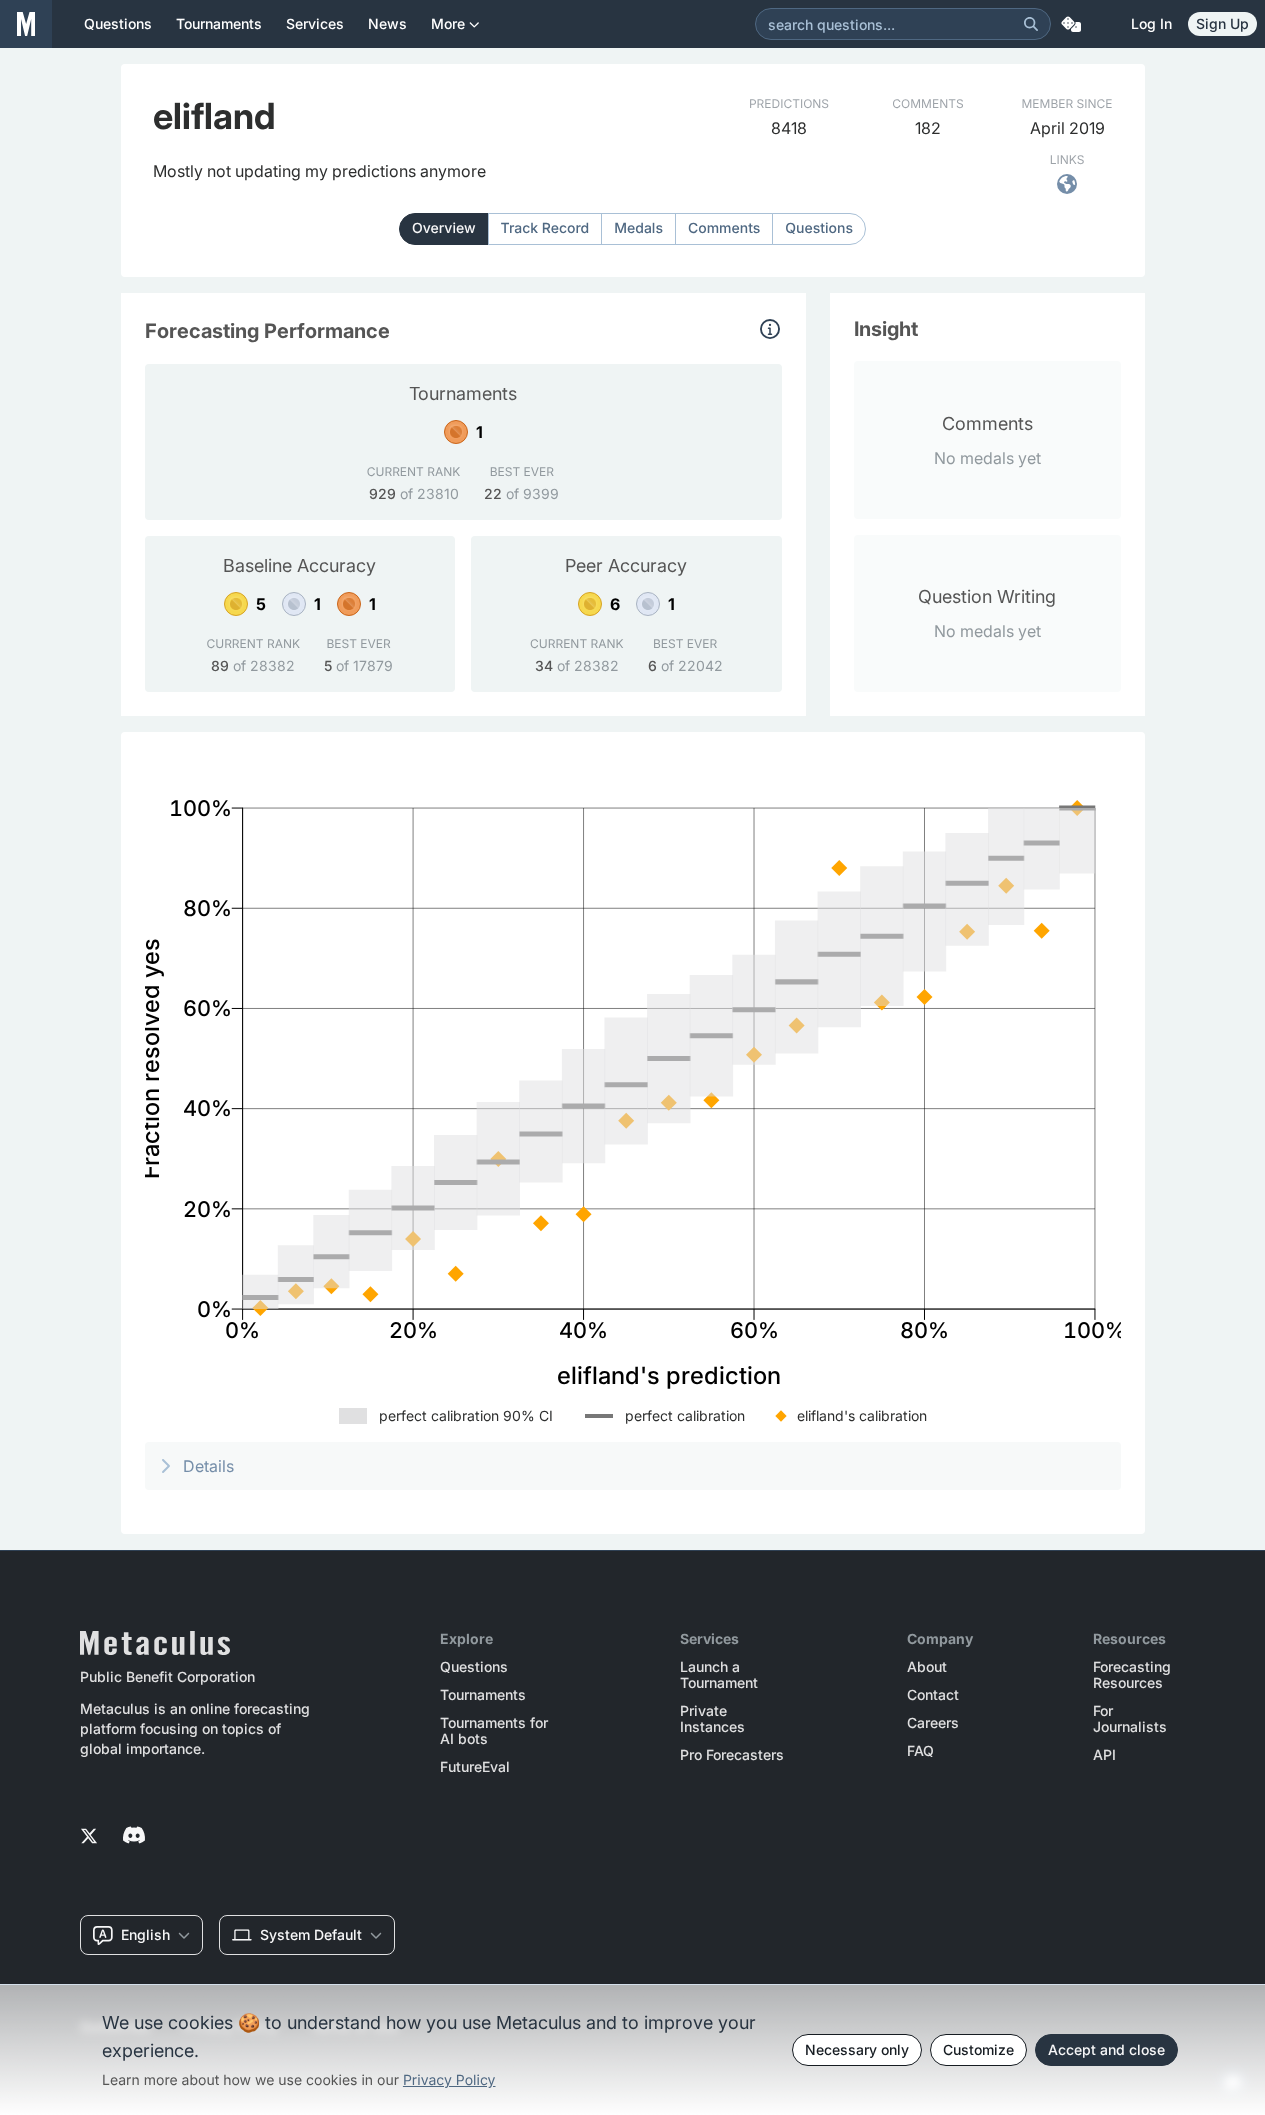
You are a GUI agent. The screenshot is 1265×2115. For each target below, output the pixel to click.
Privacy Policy (449, 2080)
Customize (978, 2049)
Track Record (545, 228)
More (448, 23)
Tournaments (483, 1695)
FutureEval (475, 1767)
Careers (933, 1723)
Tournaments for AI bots (494, 1731)
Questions (819, 228)
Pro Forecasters (732, 1755)
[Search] (1031, 24)
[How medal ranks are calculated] (770, 329)
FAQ (920, 1751)
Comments (724, 228)
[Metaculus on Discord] (134, 1837)
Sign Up (1222, 23)
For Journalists (1130, 1719)
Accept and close (1106, 2049)
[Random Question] (1071, 24)
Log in (1151, 23)
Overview (444, 228)
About (927, 1667)
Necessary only (857, 2049)
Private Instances (712, 1719)
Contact (933, 1695)
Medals (638, 228)
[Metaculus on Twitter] (89, 1837)
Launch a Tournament (719, 1675)
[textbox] (319, 171)
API (1104, 1755)
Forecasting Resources (1132, 1675)
